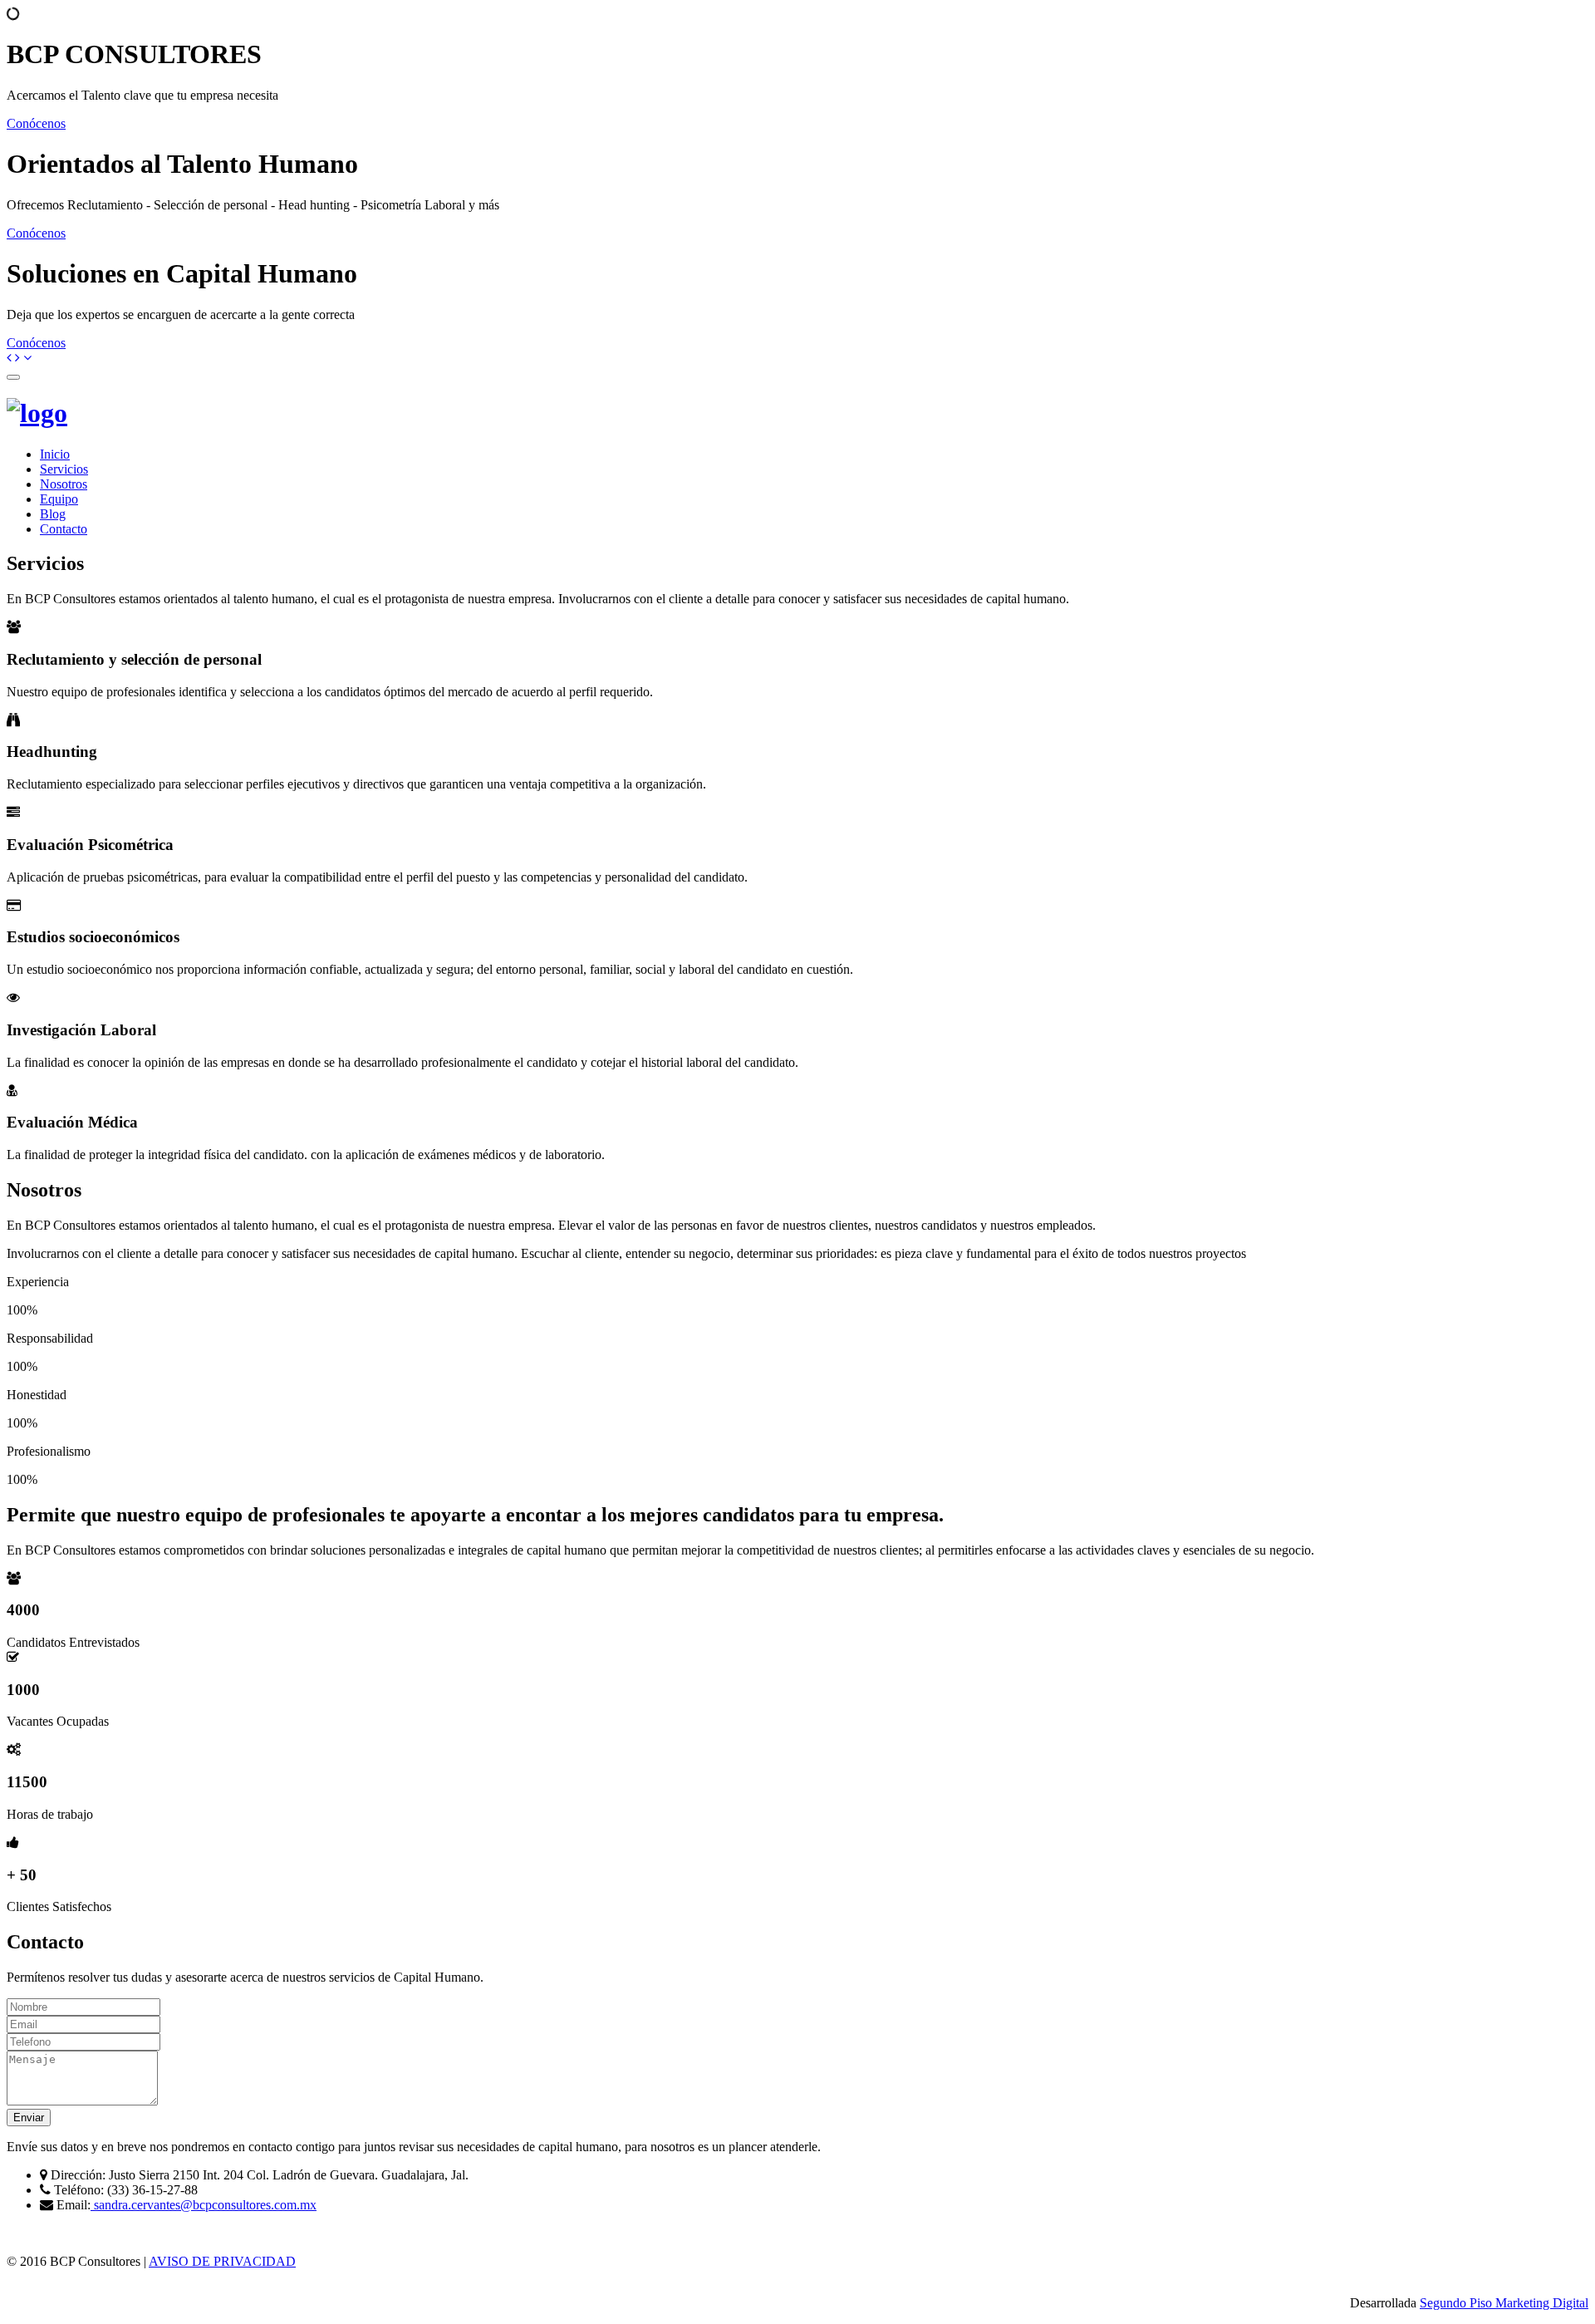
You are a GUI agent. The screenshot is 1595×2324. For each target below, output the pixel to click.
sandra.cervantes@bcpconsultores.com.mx (204, 2205)
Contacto (64, 529)
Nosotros (64, 484)
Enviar (29, 2118)
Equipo (59, 499)
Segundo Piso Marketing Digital (1504, 2303)
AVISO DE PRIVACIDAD (222, 2261)
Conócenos (36, 123)
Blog (53, 514)
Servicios (64, 469)
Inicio (55, 454)
